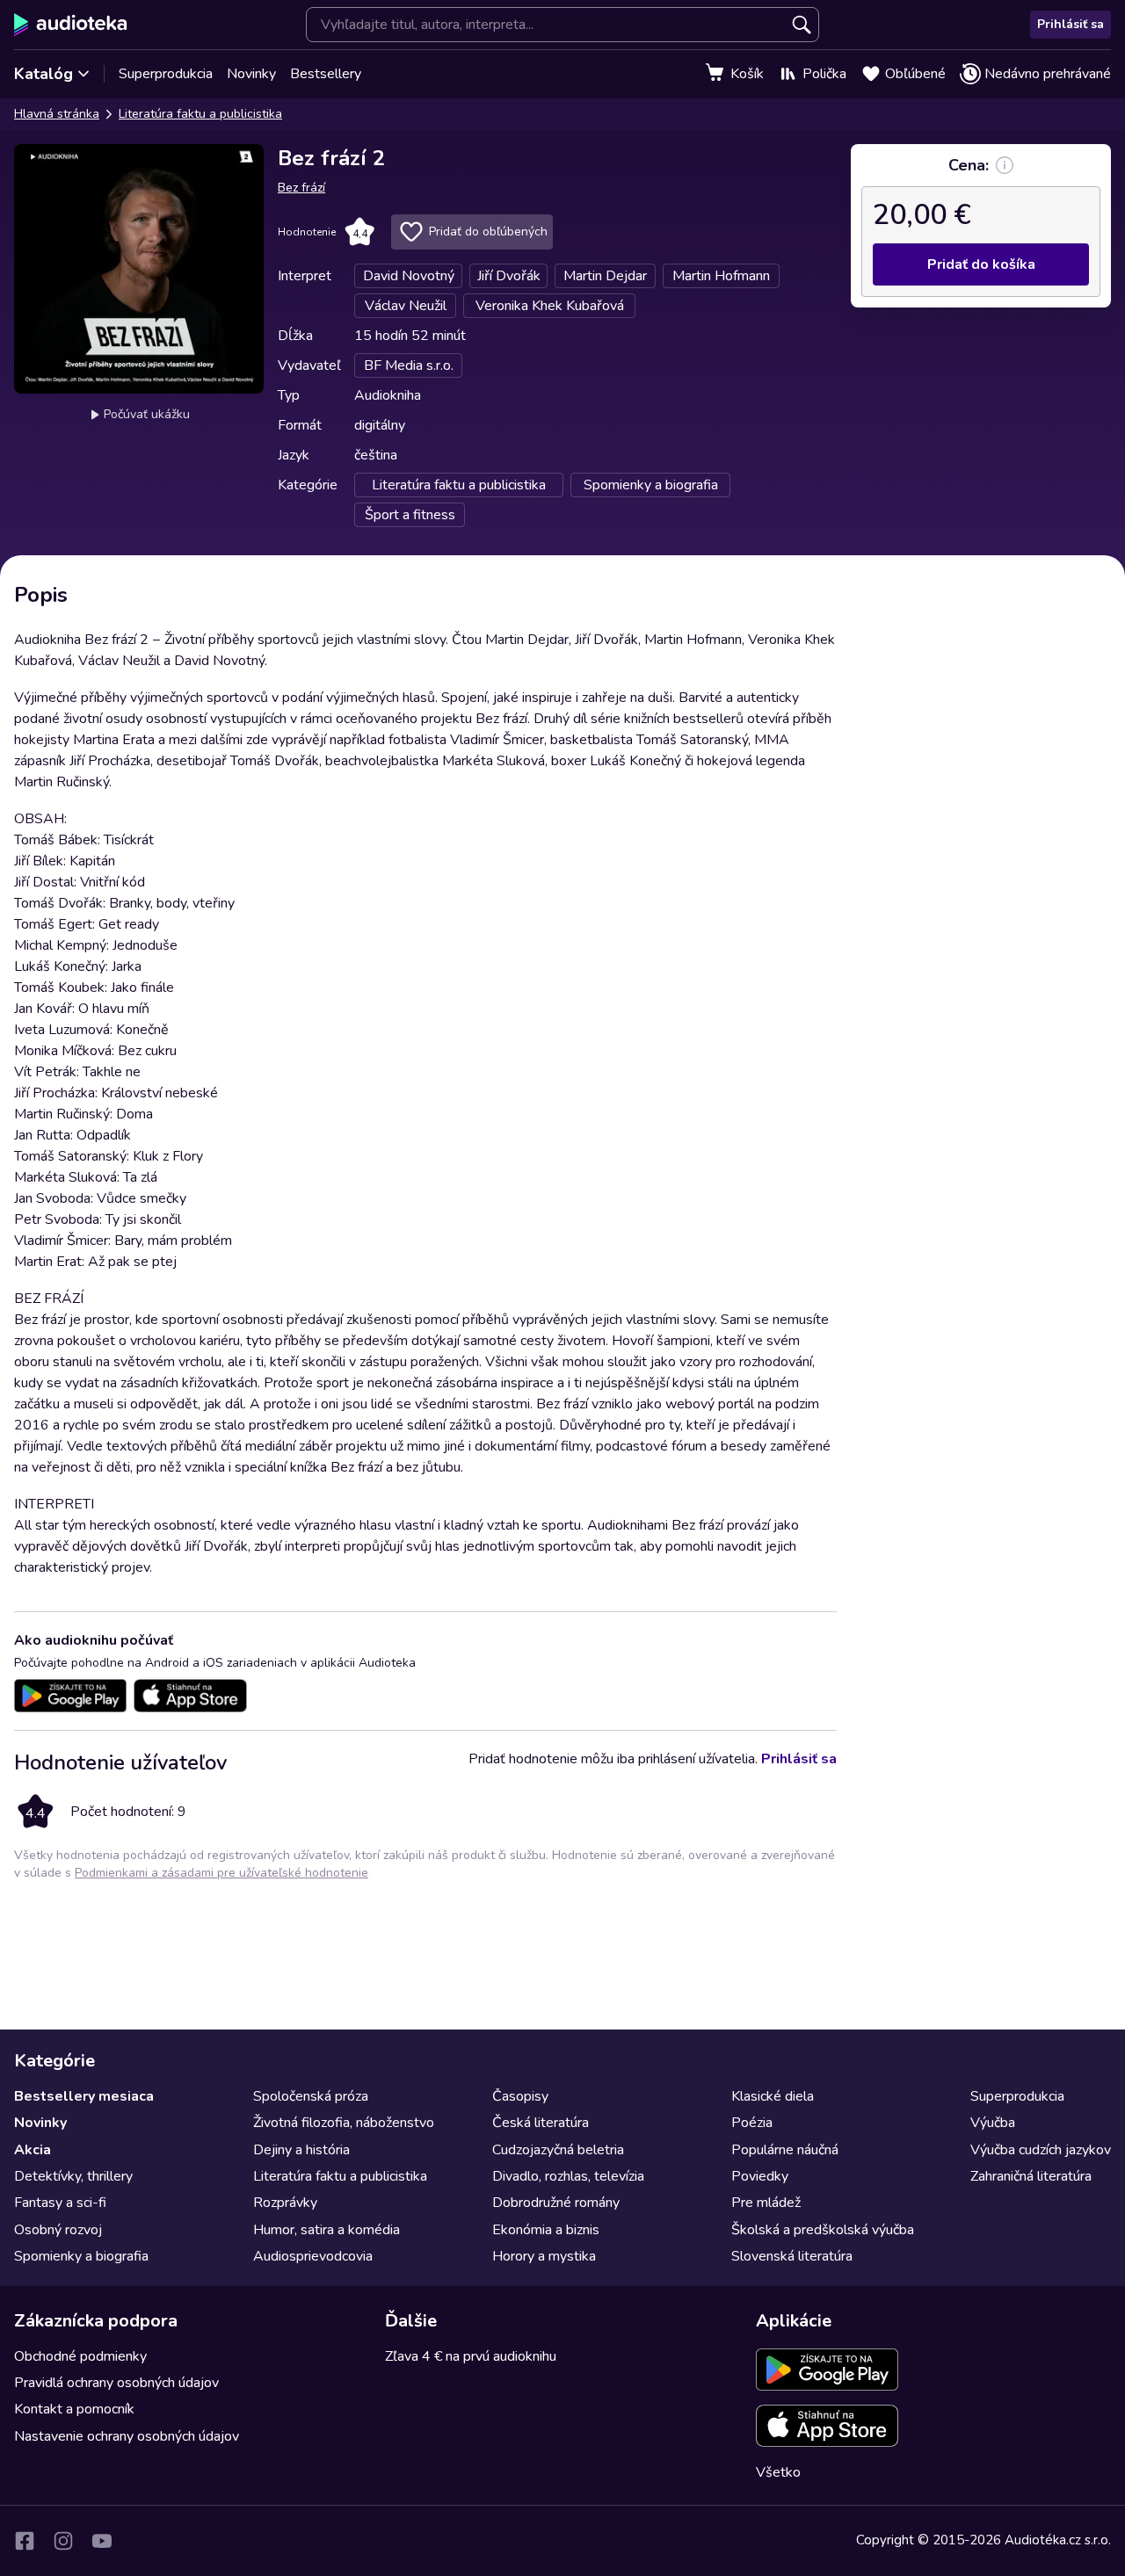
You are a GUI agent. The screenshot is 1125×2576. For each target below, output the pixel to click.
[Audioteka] (71, 25)
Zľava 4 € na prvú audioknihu (471, 2356)
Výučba (993, 2123)
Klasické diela (773, 2096)
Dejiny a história (301, 2150)
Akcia (33, 2150)
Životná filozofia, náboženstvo (344, 2123)
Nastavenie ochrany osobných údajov (127, 2436)
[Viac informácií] (1005, 165)
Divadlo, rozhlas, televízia (568, 2176)
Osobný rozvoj (58, 2230)
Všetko (778, 2472)
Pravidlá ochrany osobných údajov (116, 2383)
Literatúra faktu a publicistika (200, 114)
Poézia (752, 2123)
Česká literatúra (541, 2123)
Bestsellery (326, 74)
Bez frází (301, 188)
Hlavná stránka (57, 114)
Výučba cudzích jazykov (1041, 2150)
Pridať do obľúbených (488, 232)
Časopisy (520, 2096)
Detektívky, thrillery (73, 2176)
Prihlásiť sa (1071, 24)
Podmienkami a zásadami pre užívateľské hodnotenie (221, 1873)
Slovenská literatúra (792, 2256)
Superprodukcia (166, 74)
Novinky (251, 74)
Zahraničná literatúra (1031, 2176)
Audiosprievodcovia (313, 2256)
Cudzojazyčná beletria (558, 2150)
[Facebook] (25, 2541)
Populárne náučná (785, 2150)
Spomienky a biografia (81, 2256)
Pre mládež (766, 2203)
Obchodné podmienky (80, 2356)
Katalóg (44, 74)
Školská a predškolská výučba (823, 2230)
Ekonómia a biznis (546, 2230)
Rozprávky (285, 2203)
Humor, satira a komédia (327, 2230)
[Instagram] (63, 2541)
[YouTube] (102, 2541)
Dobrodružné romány (556, 2203)
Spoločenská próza (311, 2096)
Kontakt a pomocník (74, 2409)
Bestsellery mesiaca (84, 2096)
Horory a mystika (544, 2256)
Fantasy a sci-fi (60, 2203)
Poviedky (760, 2176)
